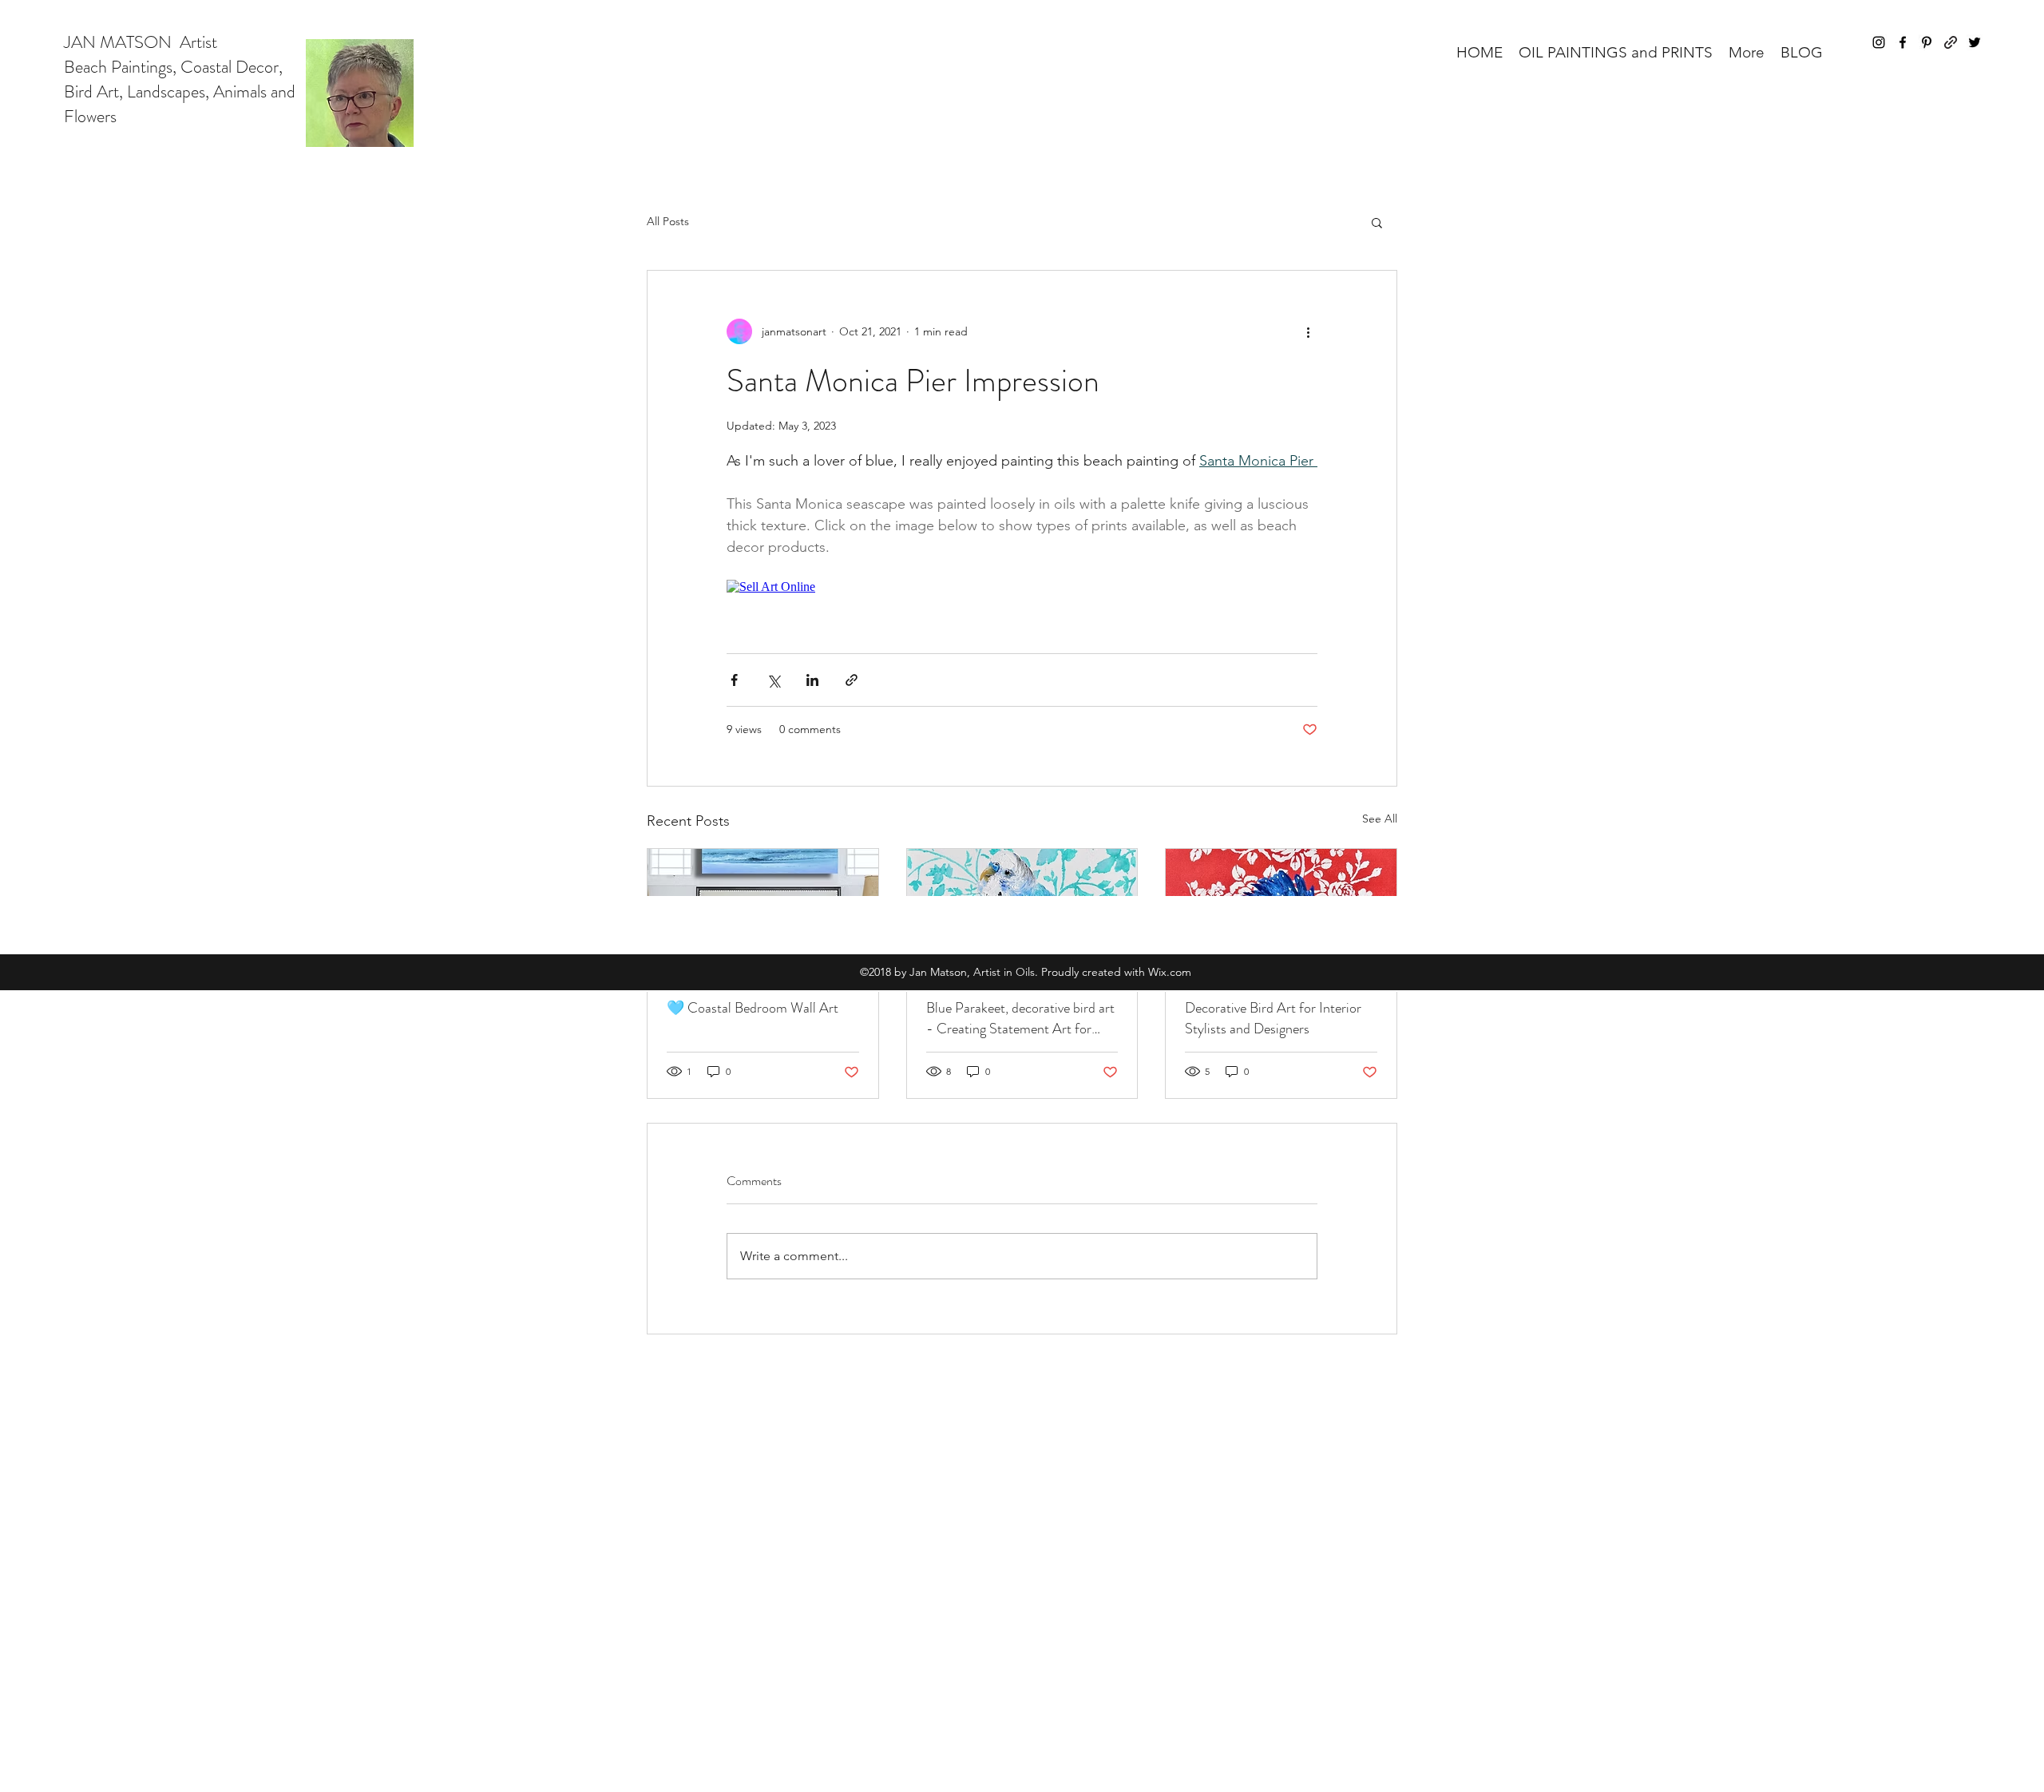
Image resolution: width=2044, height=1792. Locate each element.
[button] (1616, 52)
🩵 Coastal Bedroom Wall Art (753, 1008)
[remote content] (1022, 587)
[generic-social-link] (1951, 42)
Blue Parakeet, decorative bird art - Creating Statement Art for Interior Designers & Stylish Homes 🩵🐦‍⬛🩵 (1020, 1018)
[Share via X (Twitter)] (773, 680)
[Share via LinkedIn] (812, 680)
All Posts (668, 221)
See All (1380, 819)
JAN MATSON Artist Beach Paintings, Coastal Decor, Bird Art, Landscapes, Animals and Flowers (180, 79)
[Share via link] (852, 680)
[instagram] (1879, 42)
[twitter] (1975, 42)
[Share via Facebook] (734, 680)
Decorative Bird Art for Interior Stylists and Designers (1273, 1018)
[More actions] (1308, 331)
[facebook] (1903, 42)
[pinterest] (1927, 42)
